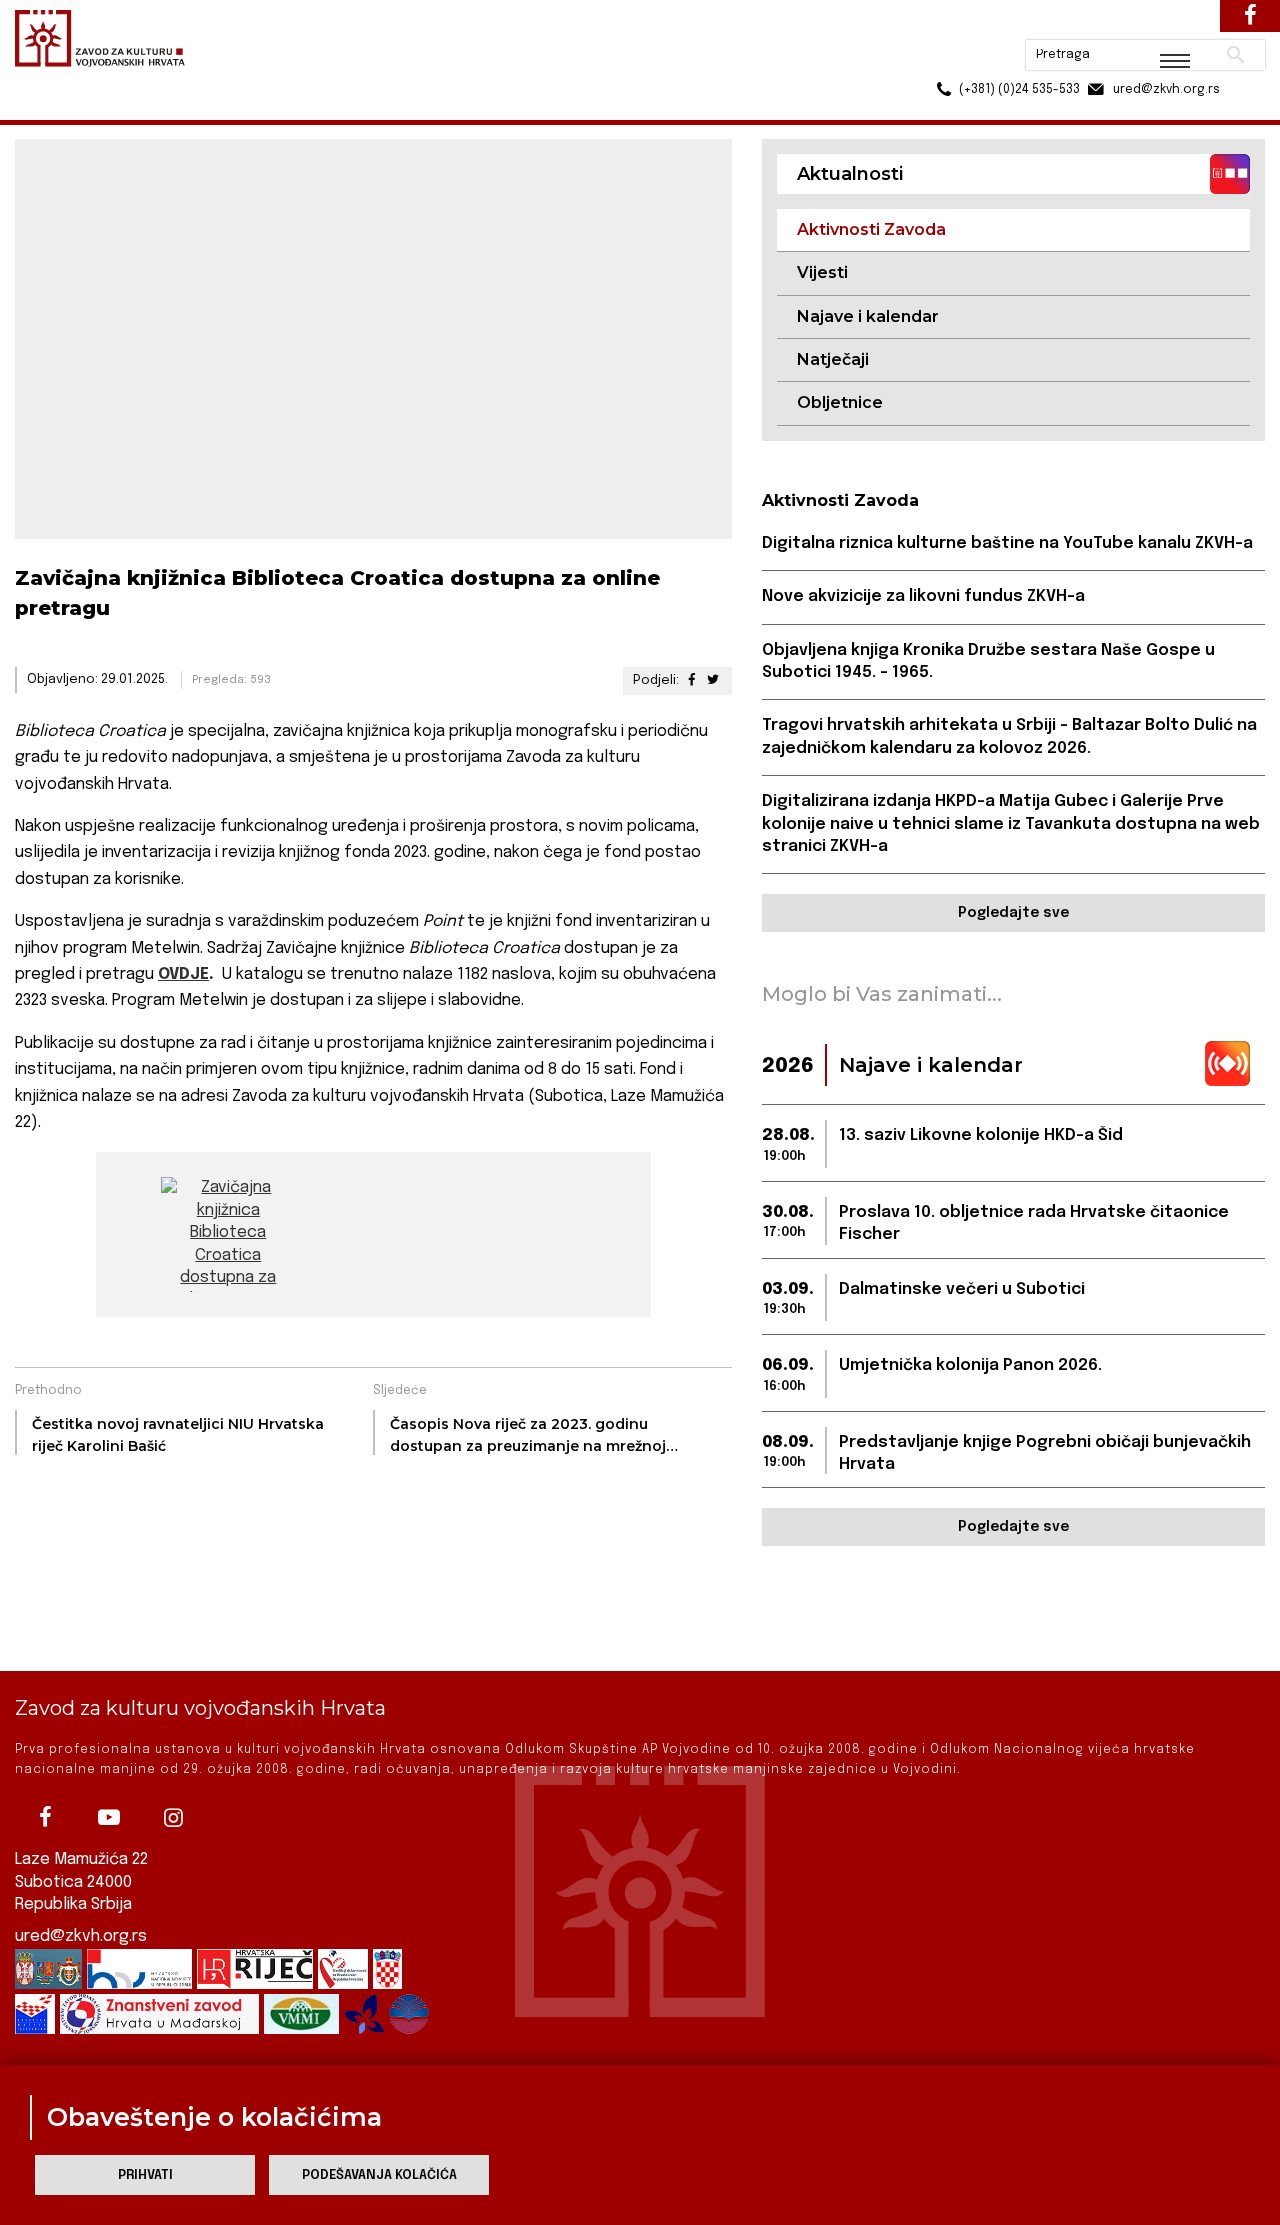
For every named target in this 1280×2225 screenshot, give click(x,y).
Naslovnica (50, 108)
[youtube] (109, 1817)
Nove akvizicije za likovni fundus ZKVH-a (923, 596)
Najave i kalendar (868, 316)
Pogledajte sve (1013, 913)
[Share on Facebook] (691, 680)
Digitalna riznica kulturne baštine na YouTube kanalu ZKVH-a (1007, 543)
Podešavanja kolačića (379, 2175)
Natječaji (833, 359)
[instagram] (173, 1817)
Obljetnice (840, 402)
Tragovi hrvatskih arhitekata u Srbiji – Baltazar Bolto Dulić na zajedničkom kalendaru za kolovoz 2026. (1009, 736)
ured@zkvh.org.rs (81, 1936)
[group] (228, 1234)
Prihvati (145, 2175)
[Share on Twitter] (712, 680)
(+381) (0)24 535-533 (943, 60)
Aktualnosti (146, 108)
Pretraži (1160, 25)
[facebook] (45, 1817)
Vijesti (822, 272)
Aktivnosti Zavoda (264, 108)
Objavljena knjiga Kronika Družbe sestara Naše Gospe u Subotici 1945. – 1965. (988, 661)
